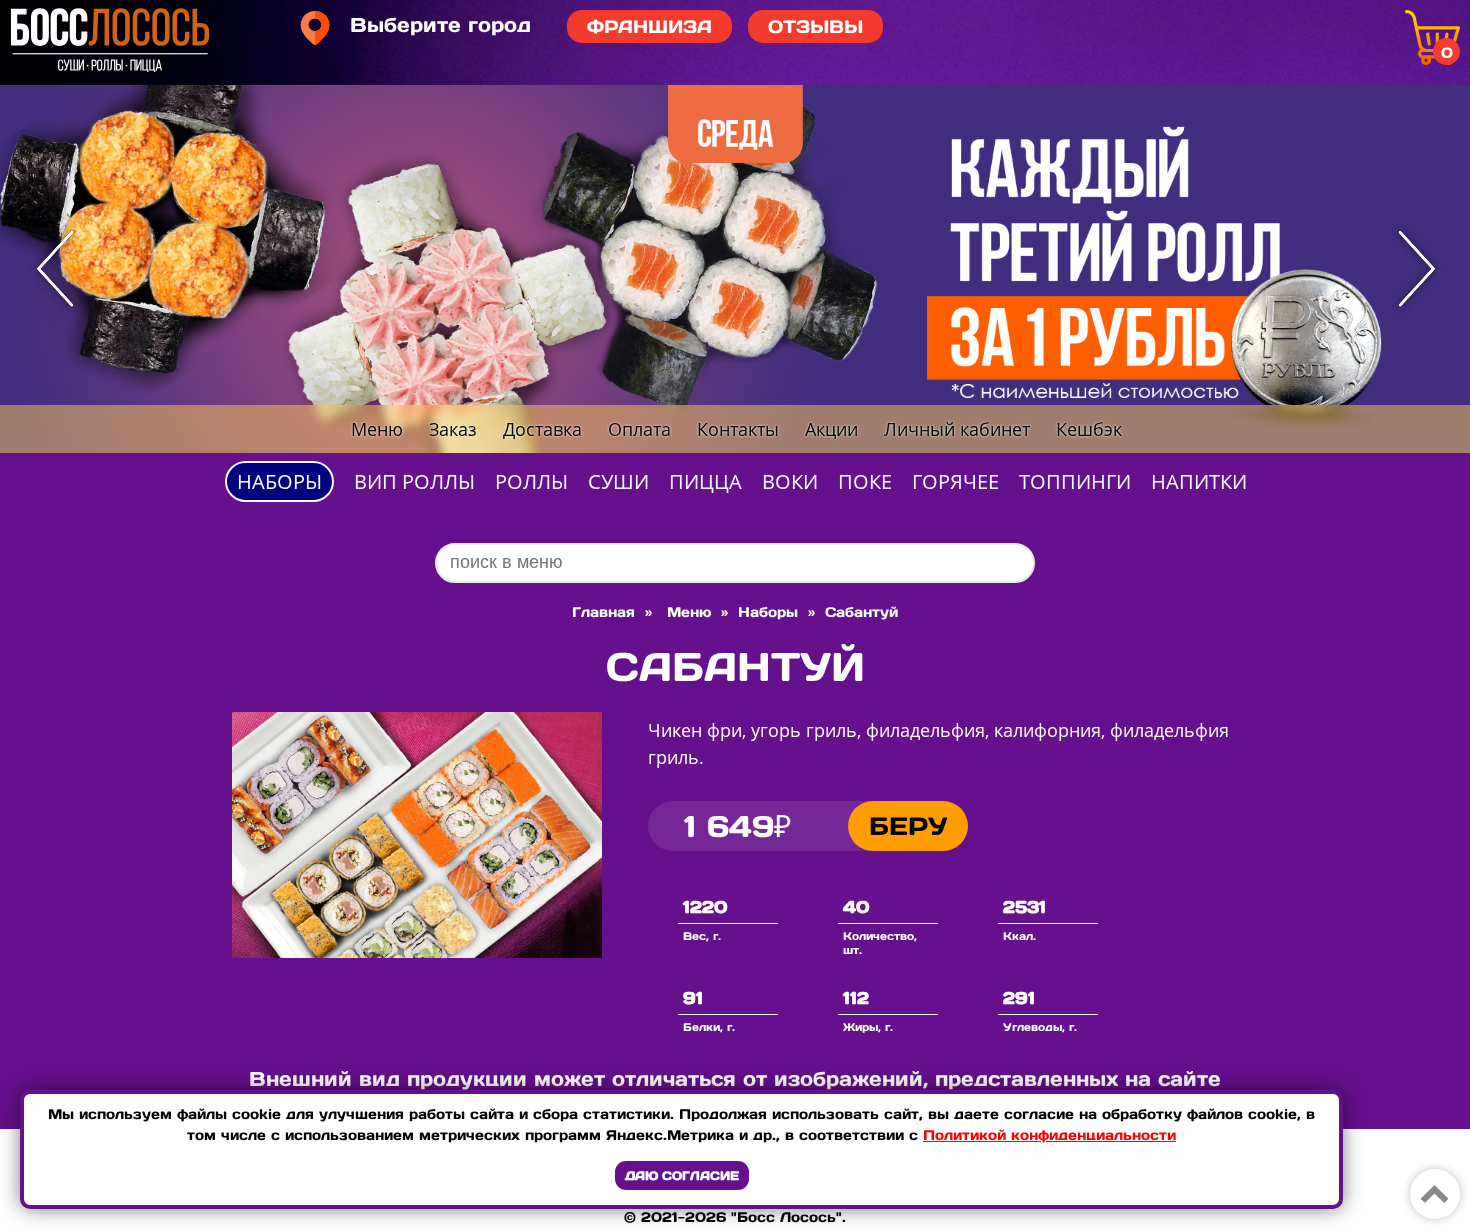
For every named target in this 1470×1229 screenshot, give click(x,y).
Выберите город (440, 25)
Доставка (542, 429)
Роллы (531, 481)
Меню (377, 429)
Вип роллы (414, 481)
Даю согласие (682, 1175)
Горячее (955, 481)
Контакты (738, 429)
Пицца (705, 481)
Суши (618, 481)
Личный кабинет (957, 429)
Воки (790, 481)
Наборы (279, 481)
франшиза (649, 26)
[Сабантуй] (417, 951)
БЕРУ (908, 826)
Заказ (453, 429)
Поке (865, 481)
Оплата (639, 429)
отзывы (815, 26)
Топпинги (1075, 481)
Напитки (1199, 481)
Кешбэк (1089, 429)
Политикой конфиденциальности (1049, 1135)
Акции (831, 429)
